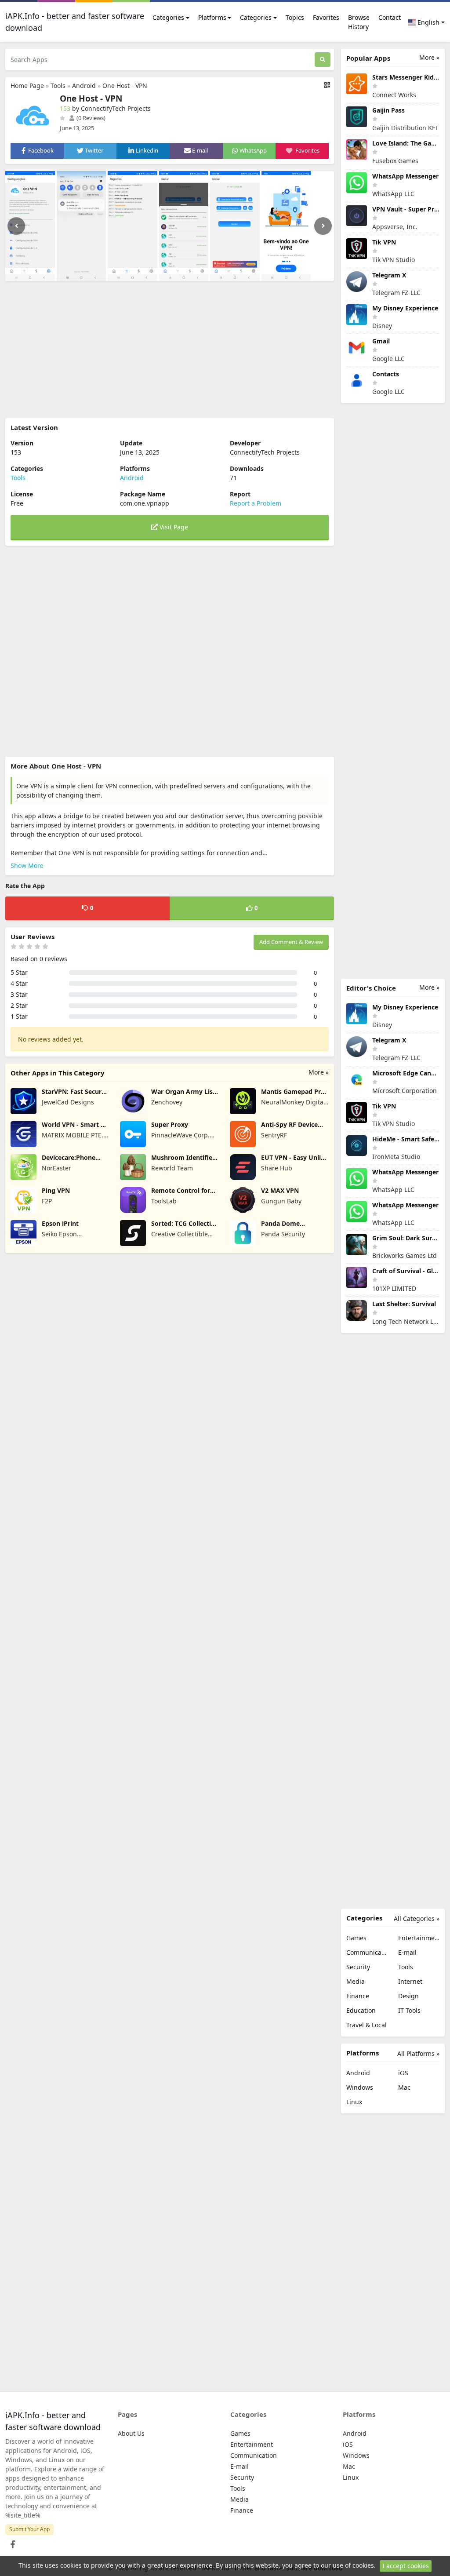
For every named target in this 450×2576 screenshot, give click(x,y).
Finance (358, 1996)
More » (319, 1072)
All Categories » (417, 1918)
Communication (367, 1952)
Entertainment (419, 1938)
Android (84, 86)
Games (356, 1938)
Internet (410, 1981)
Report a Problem (256, 503)
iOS (403, 2073)
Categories (168, 17)
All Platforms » (418, 2053)
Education (361, 2010)
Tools (58, 86)
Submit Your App (29, 2529)
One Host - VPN (125, 86)
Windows (360, 2087)
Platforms (212, 17)
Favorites (326, 17)
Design (408, 1996)
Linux (354, 2102)
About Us (131, 2433)
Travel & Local (367, 2025)
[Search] (323, 60)
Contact (390, 17)
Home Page (27, 86)
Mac (404, 2087)
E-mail (407, 1952)
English (428, 22)
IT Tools (409, 2010)
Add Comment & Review (291, 942)
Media (356, 1981)
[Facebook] (11, 2542)
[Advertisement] (170, 350)
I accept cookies (406, 2566)
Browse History (359, 22)
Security (358, 1967)
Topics (295, 17)
